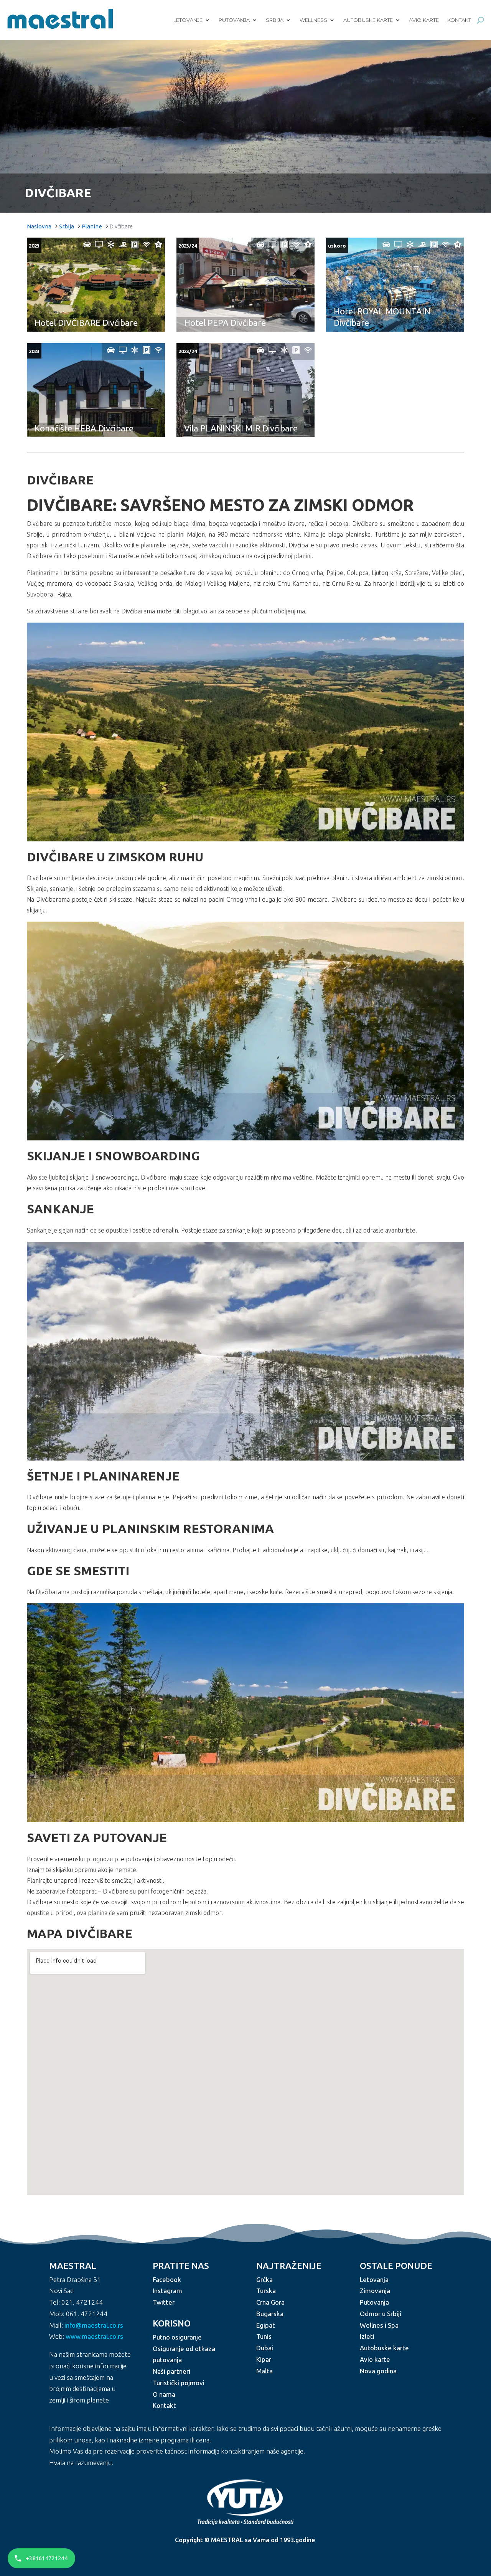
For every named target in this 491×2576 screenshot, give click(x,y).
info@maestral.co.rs (94, 2325)
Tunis (264, 2336)
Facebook (167, 2279)
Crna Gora (270, 2302)
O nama (164, 2394)
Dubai (265, 2348)
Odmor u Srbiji (381, 2314)
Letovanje (188, 20)
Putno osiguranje (177, 2337)
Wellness (313, 20)
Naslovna (39, 226)
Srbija (275, 20)
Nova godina (378, 2371)
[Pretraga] (480, 20)
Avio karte (424, 20)
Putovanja (234, 20)
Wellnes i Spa (379, 2325)
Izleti (367, 2336)
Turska (266, 2291)
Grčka (264, 2279)
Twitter (164, 2302)
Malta (264, 2371)
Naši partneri (171, 2371)
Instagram (167, 2291)
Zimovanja (375, 2291)
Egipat (266, 2325)
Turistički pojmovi (179, 2383)
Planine (92, 226)
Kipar (264, 2359)
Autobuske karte (368, 20)
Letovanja (374, 2279)
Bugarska (270, 2314)
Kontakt (459, 20)
